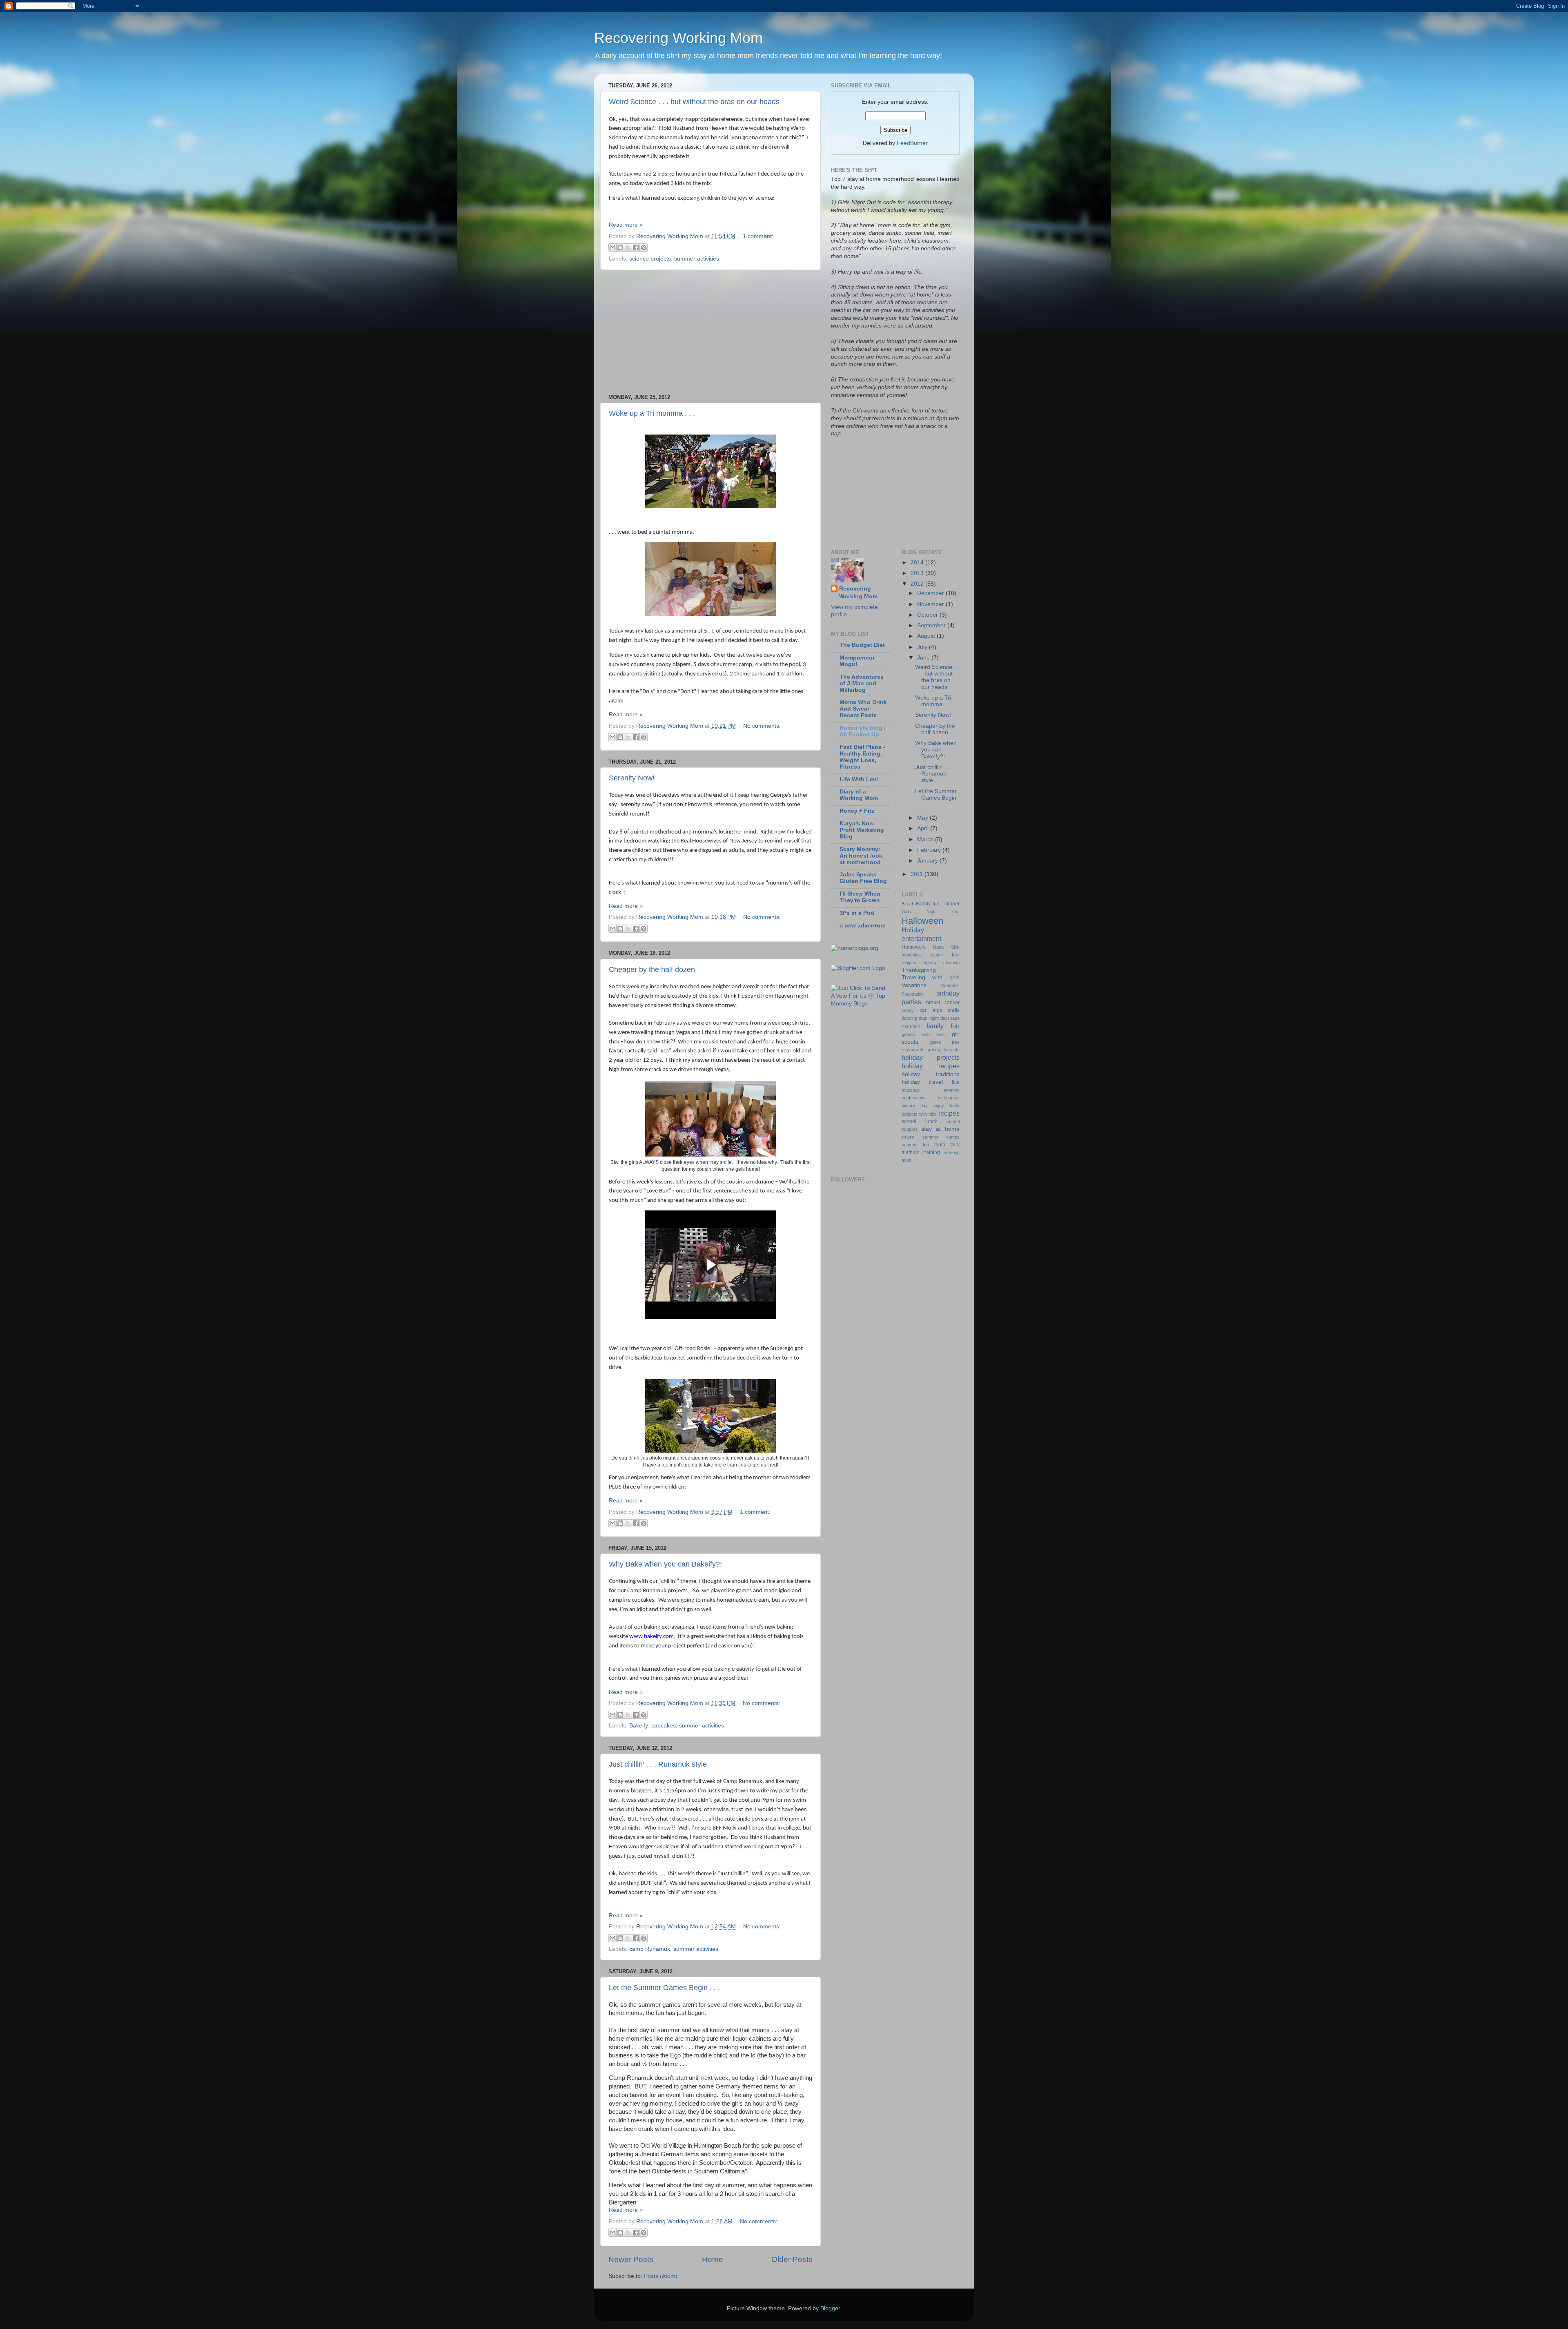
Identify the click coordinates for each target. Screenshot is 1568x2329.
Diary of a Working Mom (859, 795)
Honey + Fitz (857, 811)
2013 (918, 573)
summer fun (915, 1145)
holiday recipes (931, 1066)
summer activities (697, 259)
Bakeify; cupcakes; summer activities (677, 1726)
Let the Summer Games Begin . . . (664, 1988)
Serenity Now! (632, 778)
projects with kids (919, 1114)
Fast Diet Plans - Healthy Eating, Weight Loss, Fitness (862, 757)
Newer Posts (631, 2259)
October (928, 615)
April (924, 828)
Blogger (830, 2308)
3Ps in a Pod (857, 913)
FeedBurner (912, 143)
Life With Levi (859, 779)
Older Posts (792, 2259)
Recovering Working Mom (678, 38)
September (932, 625)
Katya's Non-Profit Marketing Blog (862, 830)
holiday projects (931, 1057)
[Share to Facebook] (636, 247)
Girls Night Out (931, 912)
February (930, 850)
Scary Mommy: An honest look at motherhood (861, 856)
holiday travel (922, 1082)
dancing (909, 1018)
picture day (915, 1105)
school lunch (920, 1121)
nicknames (949, 1098)
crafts (954, 1010)
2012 (918, 584)
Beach (908, 904)
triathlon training (921, 1152)
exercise (911, 1027)
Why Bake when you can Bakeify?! (665, 1564)
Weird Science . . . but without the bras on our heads (694, 102)
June (924, 658)
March (926, 839)
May (923, 818)
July (923, 647)
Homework (914, 947)
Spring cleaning (941, 963)
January (928, 861)
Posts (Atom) (661, 2276)
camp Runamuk (650, 1949)
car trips (931, 1010)
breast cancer (943, 1003)
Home (713, 2259)
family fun (943, 1026)
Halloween (922, 921)
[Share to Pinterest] (644, 247)
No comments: (762, 726)
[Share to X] (628, 247)
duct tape (950, 1018)
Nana (938, 947)
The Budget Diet (862, 645)
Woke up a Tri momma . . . (652, 413)
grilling (934, 1050)
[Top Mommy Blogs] (860, 1004)
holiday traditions (931, 1074)
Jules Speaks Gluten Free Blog (863, 878)
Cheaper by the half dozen (652, 969)
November (931, 604)
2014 (918, 563)
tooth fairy (947, 1145)
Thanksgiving (919, 970)
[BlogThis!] (620, 247)
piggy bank (947, 1105)
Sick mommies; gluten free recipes (931, 955)
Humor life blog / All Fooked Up (863, 731)
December (931, 593)
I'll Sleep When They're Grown (860, 897)
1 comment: (758, 236)
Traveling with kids (931, 977)
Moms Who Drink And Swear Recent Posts (863, 709)
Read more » (626, 225)
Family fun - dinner (938, 904)
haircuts (952, 1050)
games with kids (923, 1034)
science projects (650, 259)
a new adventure (863, 926)
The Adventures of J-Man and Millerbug (862, 683)
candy (908, 1010)
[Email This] (612, 247)
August (927, 636)
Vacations (914, 985)
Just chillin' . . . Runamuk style (658, 1764)
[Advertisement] (710, 332)
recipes (949, 1113)
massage (911, 1090)
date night (929, 1018)
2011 (918, 874)
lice (956, 1082)
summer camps (941, 1137)
